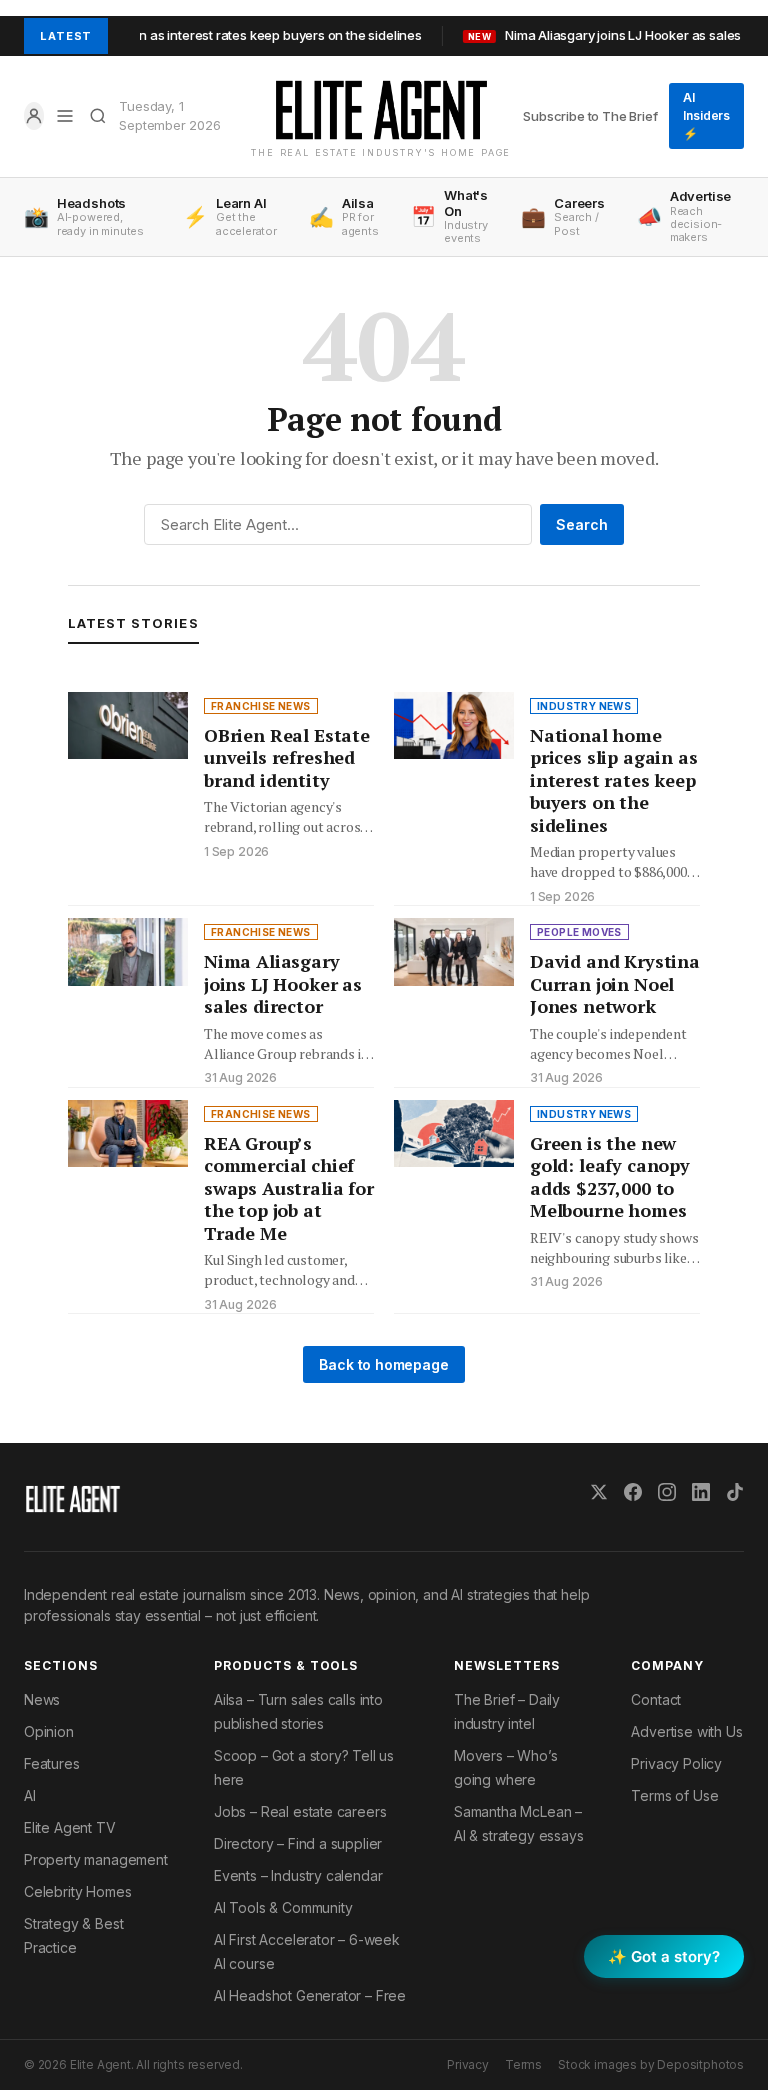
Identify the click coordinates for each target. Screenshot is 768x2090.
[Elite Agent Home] (381, 110)
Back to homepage (383, 1364)
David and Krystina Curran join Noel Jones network (615, 983)
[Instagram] (667, 1492)
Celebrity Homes (77, 1891)
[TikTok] (735, 1492)
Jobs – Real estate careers (300, 1811)
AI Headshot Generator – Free (310, 1995)
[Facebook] (633, 1492)
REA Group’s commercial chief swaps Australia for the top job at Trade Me (289, 1188)
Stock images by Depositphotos (651, 2064)
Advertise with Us (686, 1731)
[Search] (98, 116)
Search (582, 524)
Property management (96, 1859)
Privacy (468, 2064)
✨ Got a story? (664, 1956)
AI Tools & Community (283, 1907)
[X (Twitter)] (599, 1492)
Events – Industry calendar (298, 1875)
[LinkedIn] (701, 1492)
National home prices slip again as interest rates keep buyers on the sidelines (613, 780)
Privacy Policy (676, 1763)
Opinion (49, 1731)
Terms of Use (674, 1795)
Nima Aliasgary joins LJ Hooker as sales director (283, 983)
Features (52, 1763)
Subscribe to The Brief (590, 116)
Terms (523, 2064)
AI (30, 1795)
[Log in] (34, 116)
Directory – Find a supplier (298, 1843)
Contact (656, 1699)
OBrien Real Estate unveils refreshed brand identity (287, 757)
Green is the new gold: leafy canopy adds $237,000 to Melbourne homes (610, 1177)
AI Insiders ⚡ (706, 115)
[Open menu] (65, 116)
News (42, 1699)
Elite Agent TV (70, 1827)
